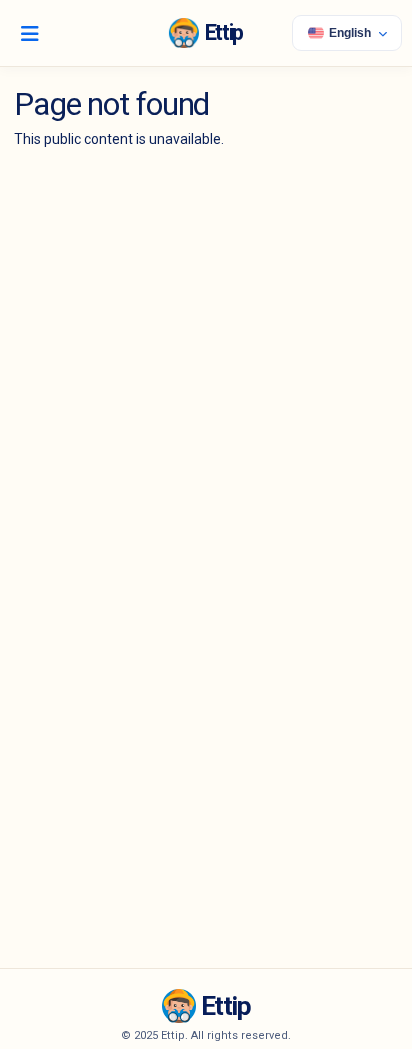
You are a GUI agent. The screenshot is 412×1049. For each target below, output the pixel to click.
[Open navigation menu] (30, 33)
